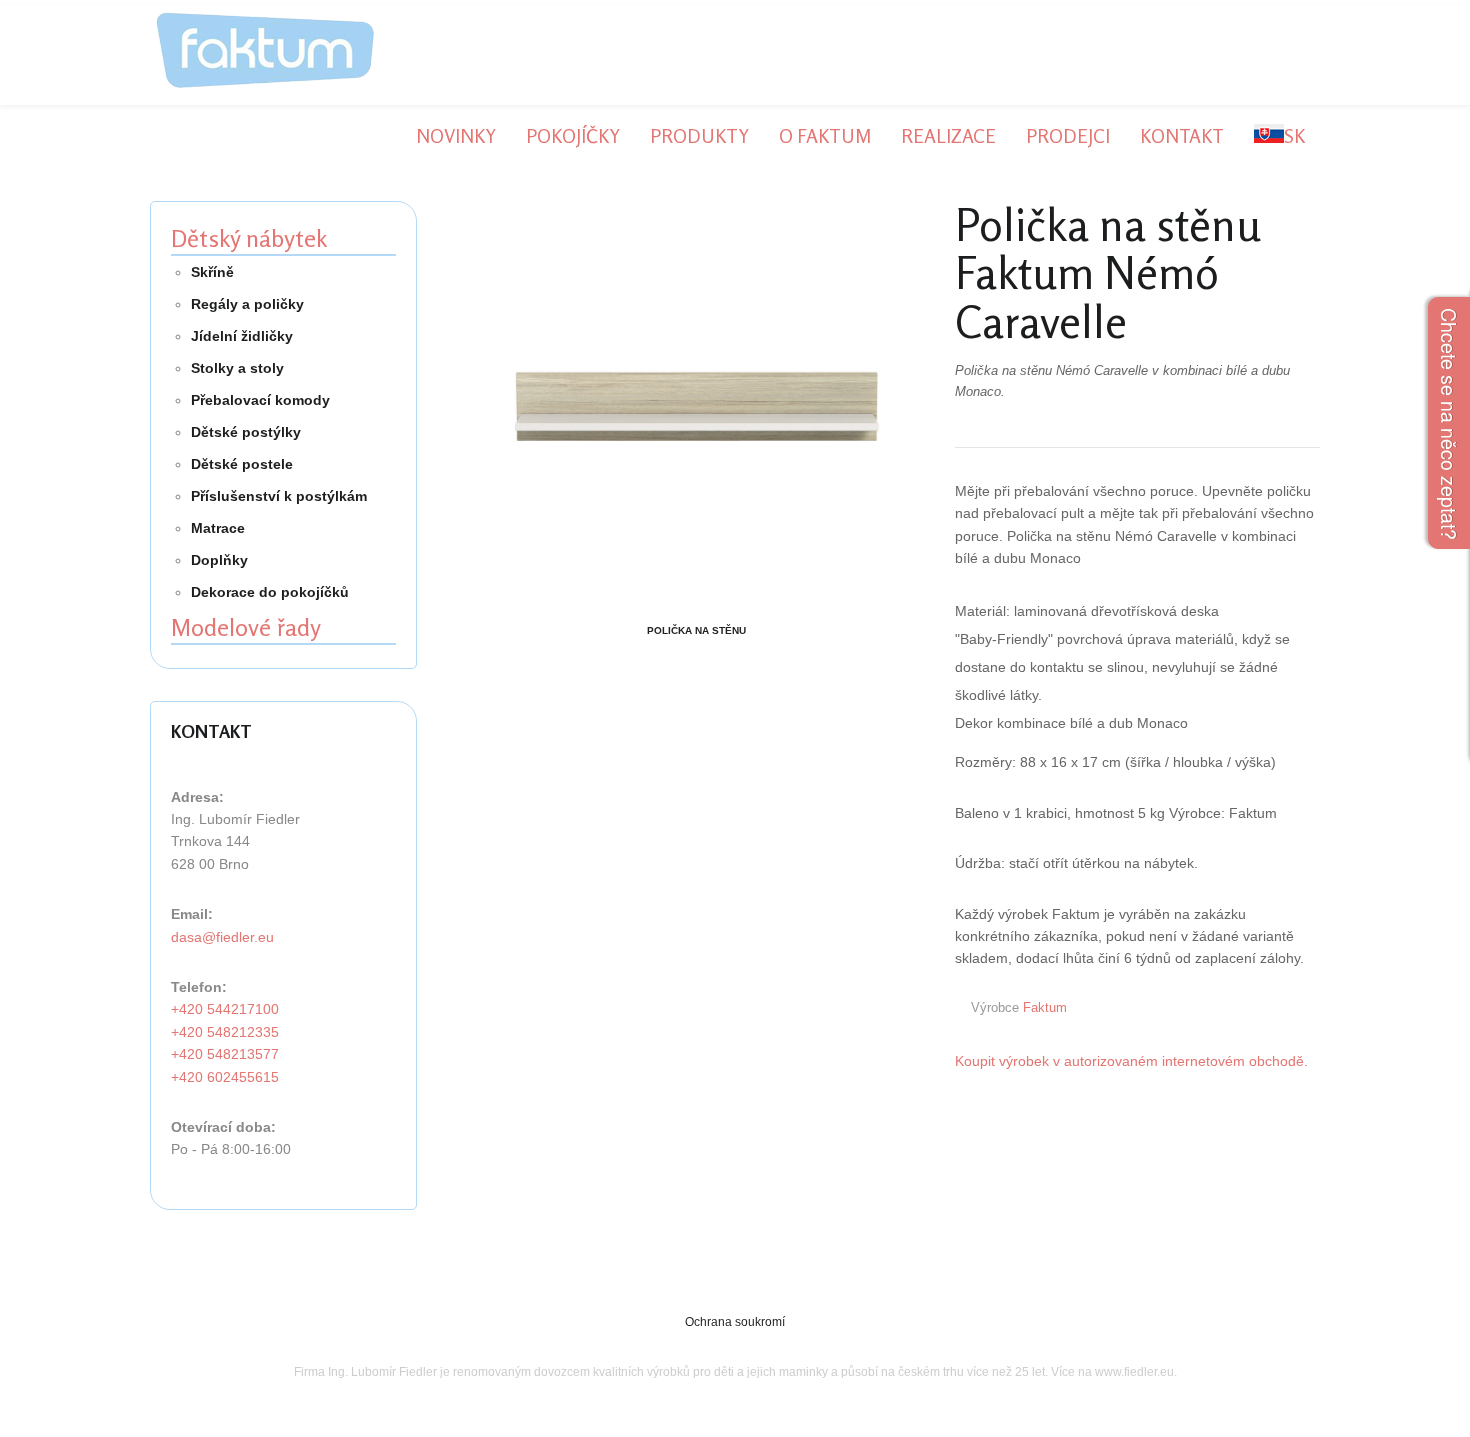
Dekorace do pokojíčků (270, 592)
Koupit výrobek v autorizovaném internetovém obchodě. (1131, 1061)
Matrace (218, 528)
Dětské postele (242, 464)
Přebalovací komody (260, 400)
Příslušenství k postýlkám (279, 496)
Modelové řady (246, 627)
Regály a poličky (247, 304)
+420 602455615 (225, 1077)
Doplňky (219, 560)
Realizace (948, 135)
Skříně (212, 272)
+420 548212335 (225, 1032)
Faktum (1045, 1007)
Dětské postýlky (246, 432)
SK (1294, 135)
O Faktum (825, 135)
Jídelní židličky (242, 336)
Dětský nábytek (249, 238)
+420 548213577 (225, 1054)
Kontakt (1182, 135)
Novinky (456, 135)
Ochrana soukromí (735, 1322)
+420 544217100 (225, 1009)
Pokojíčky (573, 135)
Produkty (699, 135)
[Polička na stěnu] (696, 408)
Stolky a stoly (237, 368)
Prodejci (1068, 135)
